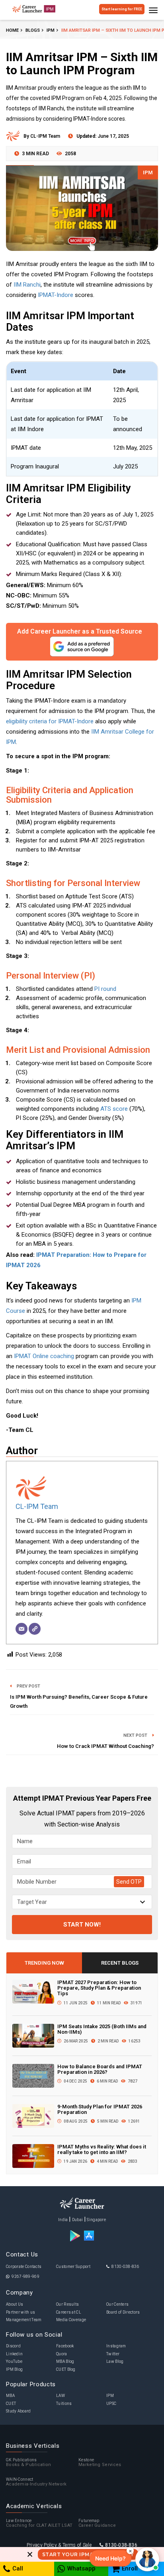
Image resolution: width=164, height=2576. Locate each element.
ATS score (114, 1109)
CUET (11, 2404)
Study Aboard (19, 2411)
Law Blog (115, 2361)
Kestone (100, 2463)
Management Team (24, 2320)
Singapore (96, 2220)
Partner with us (21, 2312)
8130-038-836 (125, 2267)
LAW (61, 2396)
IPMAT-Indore (56, 295)
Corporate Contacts (24, 2267)
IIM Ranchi (27, 285)
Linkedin (14, 2354)
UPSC (111, 2404)
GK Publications (29, 2463)
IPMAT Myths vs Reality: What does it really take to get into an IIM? (102, 2149)
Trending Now (44, 1963)
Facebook (65, 2346)
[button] (110, 2558)
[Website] (35, 1629)
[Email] (21, 1629)
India (63, 2220)
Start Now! (82, 1925)
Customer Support (73, 2267)
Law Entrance (39, 2523)
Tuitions (64, 2404)
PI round (105, 989)
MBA (10, 2396)
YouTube (14, 2361)
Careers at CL (69, 2312)
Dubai (78, 2220)
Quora (62, 2354)
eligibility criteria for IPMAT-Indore (50, 721)
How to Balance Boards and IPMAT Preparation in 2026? (100, 2069)
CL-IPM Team (37, 1506)
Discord (13, 2346)
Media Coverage (71, 2320)
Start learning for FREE (122, 9)
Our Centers (117, 2304)
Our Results (67, 2304)
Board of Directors (123, 2312)
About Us (15, 2304)
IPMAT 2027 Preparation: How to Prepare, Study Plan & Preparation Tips (99, 1988)
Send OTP (129, 1882)
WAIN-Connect (36, 2482)
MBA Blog (65, 2361)
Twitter (113, 2354)
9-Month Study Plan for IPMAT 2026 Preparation (100, 2109)
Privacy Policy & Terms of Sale (59, 2545)
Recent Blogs (120, 1963)
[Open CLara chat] (147, 2559)
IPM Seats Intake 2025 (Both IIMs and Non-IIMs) (102, 2029)
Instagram (116, 2346)
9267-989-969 (25, 2276)
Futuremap (97, 2523)
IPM (148, 172)
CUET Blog (66, 2369)
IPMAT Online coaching (44, 1356)
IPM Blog (14, 2369)
